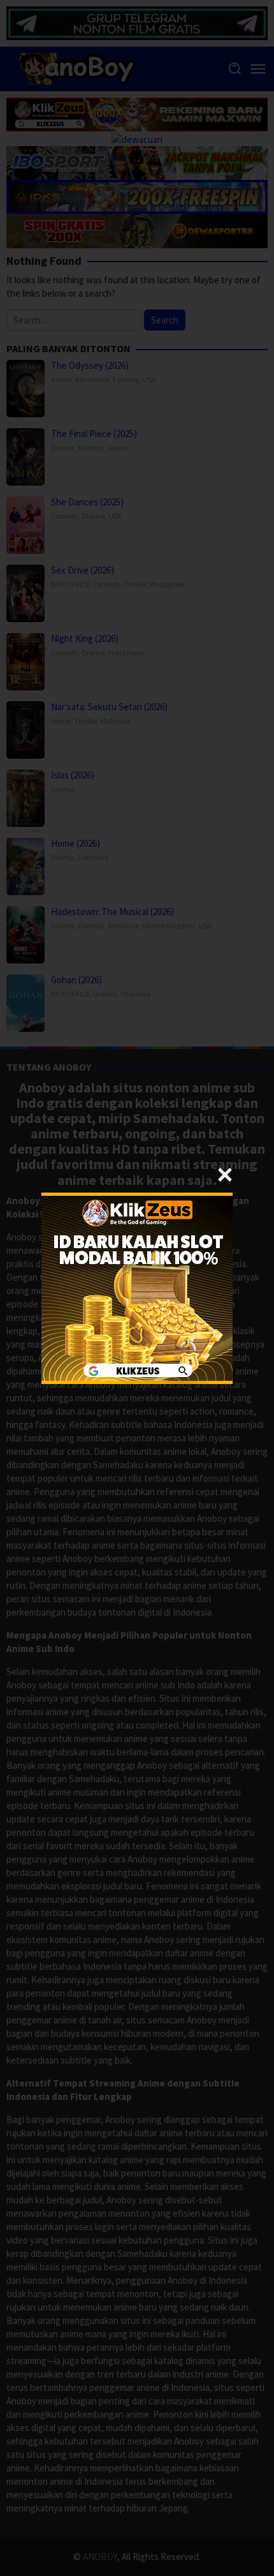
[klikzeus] (137, 1287)
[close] (225, 1175)
